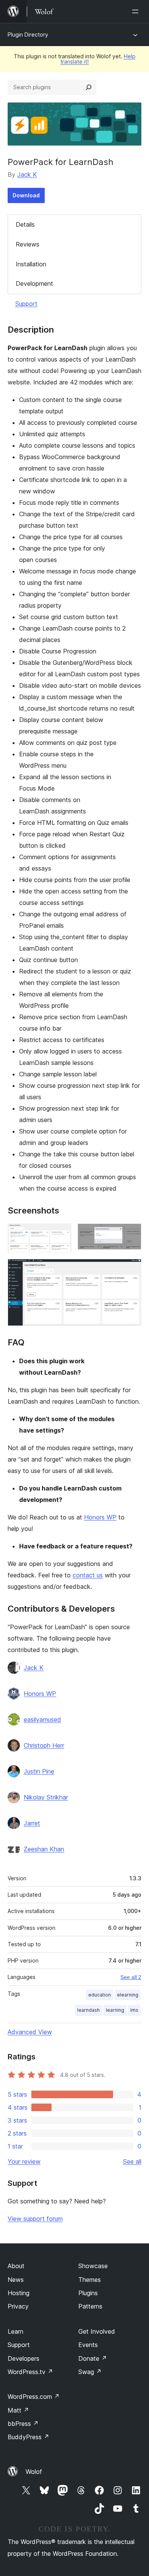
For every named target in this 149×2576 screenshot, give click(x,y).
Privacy (18, 2306)
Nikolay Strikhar (46, 1797)
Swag (90, 2372)
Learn (15, 2331)
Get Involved (97, 2331)
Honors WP (100, 1517)
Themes (90, 2280)
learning (115, 2010)
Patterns (90, 2306)
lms (134, 2010)
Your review (24, 2161)
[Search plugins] (89, 87)
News (16, 2280)
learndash (88, 2010)
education (100, 1995)
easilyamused (42, 1719)
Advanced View (30, 2032)
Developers (23, 2358)
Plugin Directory (28, 34)
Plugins (88, 2293)
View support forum (35, 2219)
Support (26, 304)
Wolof (34, 2472)
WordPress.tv (30, 2372)
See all (132, 2161)
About (16, 2266)
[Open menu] (137, 11)
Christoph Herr (44, 1745)
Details (25, 224)
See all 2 (131, 1977)
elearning (128, 1995)
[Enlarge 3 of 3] (131, 1269)
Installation (31, 264)
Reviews (28, 244)
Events (88, 2345)
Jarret (32, 1823)
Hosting (19, 2293)
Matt (18, 2410)
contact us (88, 1575)
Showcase (93, 2266)
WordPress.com (34, 2397)
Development (34, 283)
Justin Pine (39, 1771)
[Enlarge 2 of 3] (131, 1234)
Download (26, 195)
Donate (93, 2358)
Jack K (27, 175)
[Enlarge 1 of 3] (61, 1234)
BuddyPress (28, 2437)
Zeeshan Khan (44, 1849)
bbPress (23, 2424)
